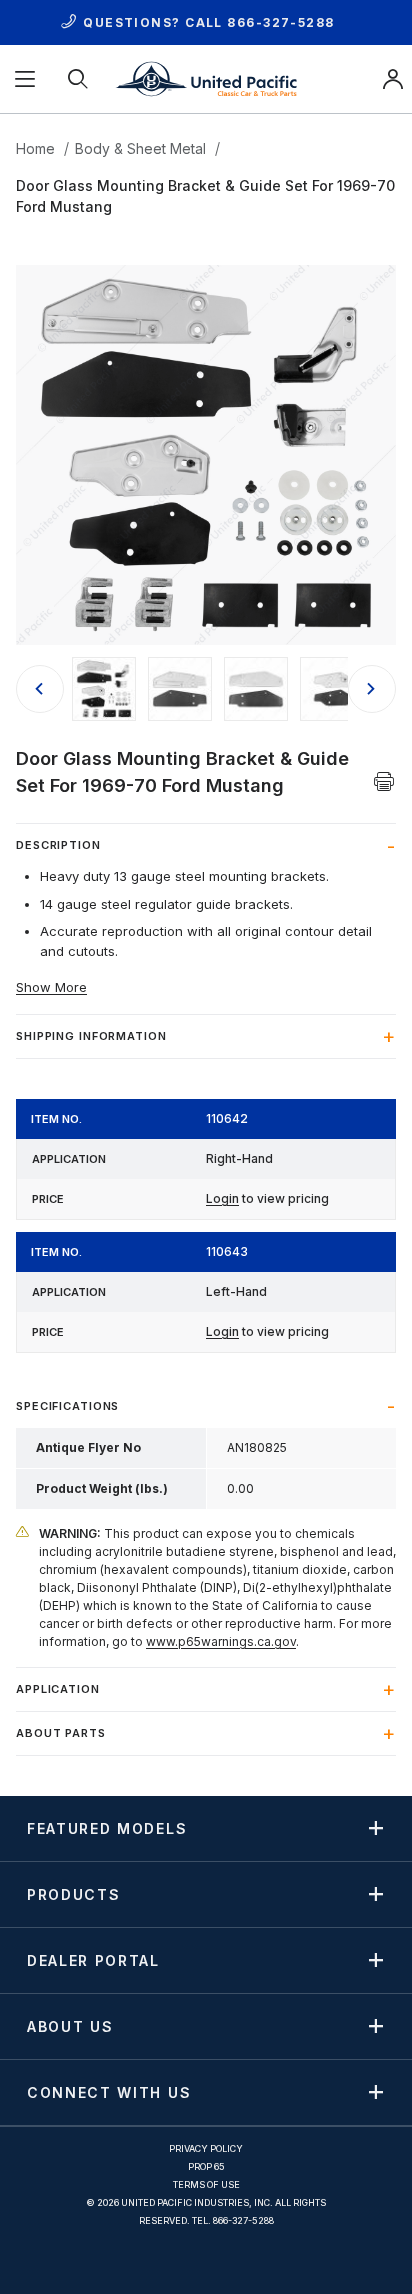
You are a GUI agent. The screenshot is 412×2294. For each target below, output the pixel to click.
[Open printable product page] (385, 781)
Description (58, 845)
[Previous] (40, 689)
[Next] (372, 689)
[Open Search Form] (79, 79)
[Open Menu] (26, 79)
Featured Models (107, 1828)
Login (222, 1198)
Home (35, 148)
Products (73, 1894)
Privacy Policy (206, 2148)
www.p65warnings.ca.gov (221, 1641)
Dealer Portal (93, 1960)
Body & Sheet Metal (140, 148)
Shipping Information (91, 1036)
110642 (227, 1118)
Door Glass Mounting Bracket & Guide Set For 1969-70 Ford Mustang (205, 196)
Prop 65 (206, 2166)
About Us (70, 2026)
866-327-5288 (280, 22)
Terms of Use (206, 2184)
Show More (51, 987)
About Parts (61, 1733)
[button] (104, 689)
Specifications (67, 1406)
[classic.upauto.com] (205, 77)
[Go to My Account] (393, 79)
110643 (227, 1251)
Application (58, 1689)
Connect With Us (109, 2092)
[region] (206, 689)
